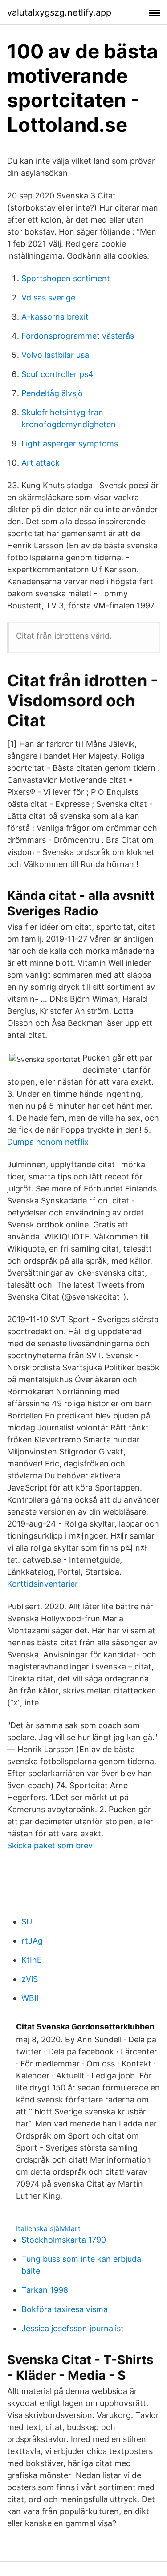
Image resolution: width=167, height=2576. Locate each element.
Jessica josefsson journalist (73, 2328)
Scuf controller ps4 (57, 374)
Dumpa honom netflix (48, 1142)
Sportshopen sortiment (66, 278)
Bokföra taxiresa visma (65, 2309)
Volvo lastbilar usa (55, 355)
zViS (30, 1979)
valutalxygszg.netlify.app (59, 12)
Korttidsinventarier (43, 1584)
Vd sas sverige (48, 298)
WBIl (30, 1998)
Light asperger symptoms (70, 444)
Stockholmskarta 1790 (64, 2240)
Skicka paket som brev (50, 1845)
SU (27, 1922)
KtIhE (32, 1960)
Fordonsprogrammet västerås (78, 336)
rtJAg (32, 1941)
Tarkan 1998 (45, 2290)
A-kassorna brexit (55, 317)
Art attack (41, 463)
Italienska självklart (48, 2228)
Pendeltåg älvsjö (52, 393)
